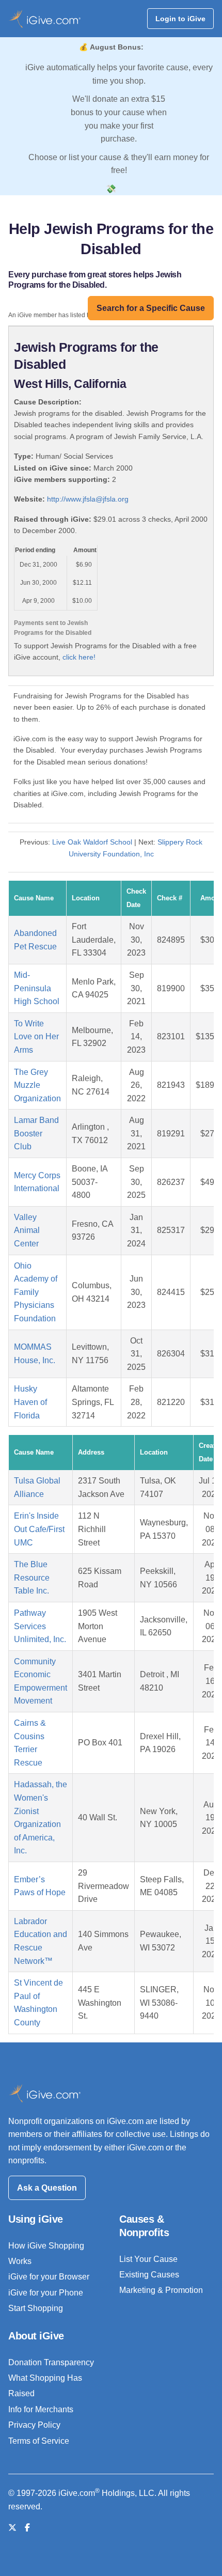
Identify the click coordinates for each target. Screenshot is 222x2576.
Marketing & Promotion (161, 2290)
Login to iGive (180, 19)
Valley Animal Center (27, 1230)
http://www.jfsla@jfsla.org (88, 499)
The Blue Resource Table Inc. (32, 1578)
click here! (79, 657)
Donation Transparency (51, 2362)
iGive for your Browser (49, 2277)
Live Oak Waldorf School (92, 842)
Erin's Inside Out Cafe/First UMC (39, 1529)
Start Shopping (36, 2308)
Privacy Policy (34, 2425)
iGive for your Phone (46, 2293)
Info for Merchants (41, 2409)
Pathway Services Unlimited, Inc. (40, 1626)
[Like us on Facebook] (27, 2528)
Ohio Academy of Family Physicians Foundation (36, 1292)
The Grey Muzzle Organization (37, 1085)
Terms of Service (39, 2441)
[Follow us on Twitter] (12, 2528)
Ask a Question (47, 2188)
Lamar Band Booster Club (36, 1133)
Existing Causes (149, 2275)
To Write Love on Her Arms (36, 1037)
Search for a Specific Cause (151, 308)
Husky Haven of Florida (30, 1402)
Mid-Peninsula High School (37, 988)
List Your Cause (148, 2259)
